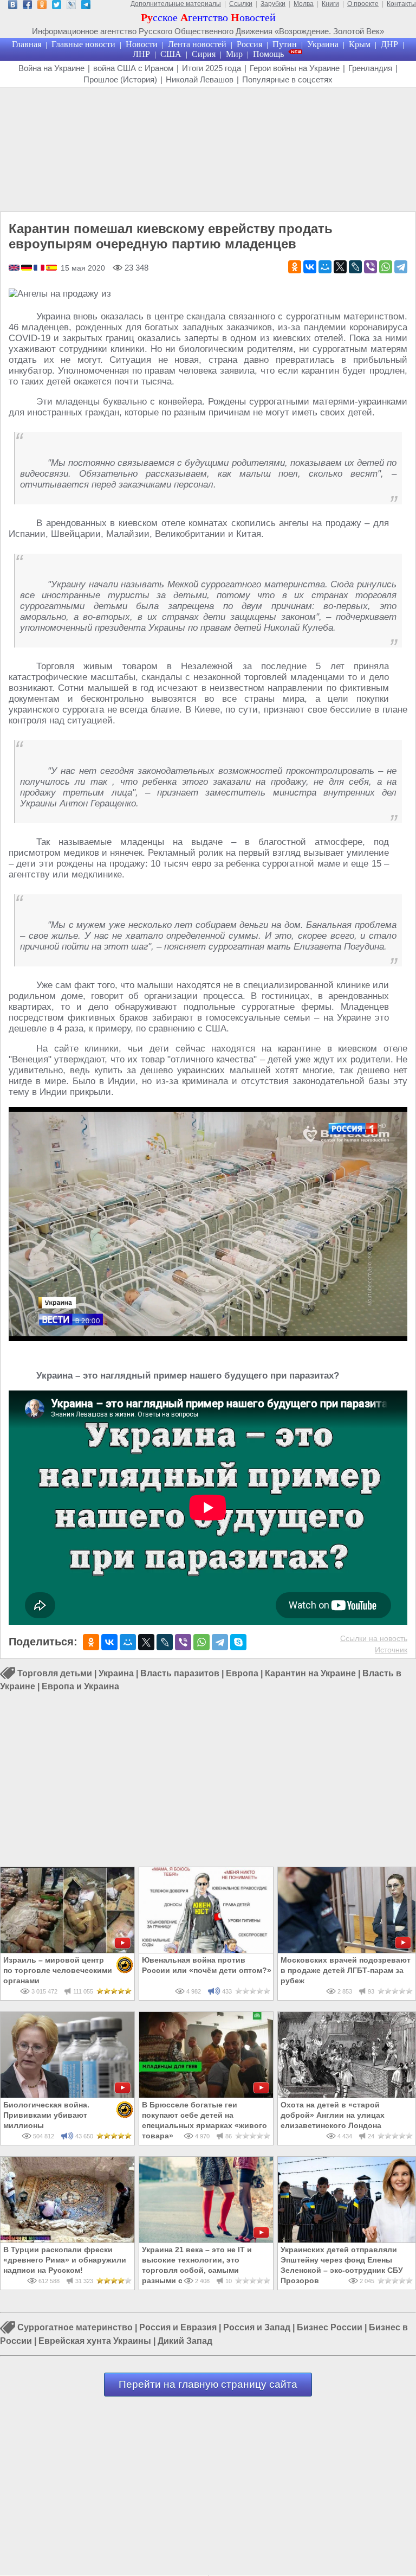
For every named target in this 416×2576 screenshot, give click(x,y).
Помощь (268, 54)
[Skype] (238, 1642)
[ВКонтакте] (310, 267)
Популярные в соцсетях (287, 79)
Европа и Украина (80, 1686)
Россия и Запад (257, 2328)
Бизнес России (330, 2328)
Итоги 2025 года (212, 68)
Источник (391, 1650)
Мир (234, 54)
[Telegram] (401, 267)
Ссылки (241, 4)
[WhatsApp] (386, 267)
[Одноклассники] (295, 267)
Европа (242, 1673)
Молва (304, 4)
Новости (142, 44)
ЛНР (141, 54)
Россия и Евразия (178, 2328)
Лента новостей (197, 44)
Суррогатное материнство (75, 2328)
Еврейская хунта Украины (95, 2341)
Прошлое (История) (120, 79)
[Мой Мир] (325, 267)
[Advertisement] (208, 150)
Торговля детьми (55, 1673)
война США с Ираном (133, 68)
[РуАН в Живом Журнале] (71, 6)
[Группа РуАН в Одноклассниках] (42, 6)
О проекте (363, 4)
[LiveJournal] (355, 267)
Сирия (204, 54)
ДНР (389, 44)
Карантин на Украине (310, 1673)
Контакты (401, 4)
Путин (285, 44)
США (171, 54)
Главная (27, 44)
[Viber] (370, 267)
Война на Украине (51, 68)
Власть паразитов (180, 1673)
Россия (249, 44)
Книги (330, 4)
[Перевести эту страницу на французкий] (40, 268)
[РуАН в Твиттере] (57, 6)
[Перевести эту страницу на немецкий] (27, 268)
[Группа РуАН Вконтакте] (13, 6)
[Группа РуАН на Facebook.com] (27, 6)
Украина (323, 44)
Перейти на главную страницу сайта (208, 2384)
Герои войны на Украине (295, 68)
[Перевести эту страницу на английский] (15, 268)
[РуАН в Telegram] (86, 6)
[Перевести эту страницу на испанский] (51, 268)
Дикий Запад (185, 2341)
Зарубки (273, 4)
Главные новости (83, 44)
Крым (360, 44)
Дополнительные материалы (176, 4)
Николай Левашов (200, 79)
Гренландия (370, 68)
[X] (340, 267)
